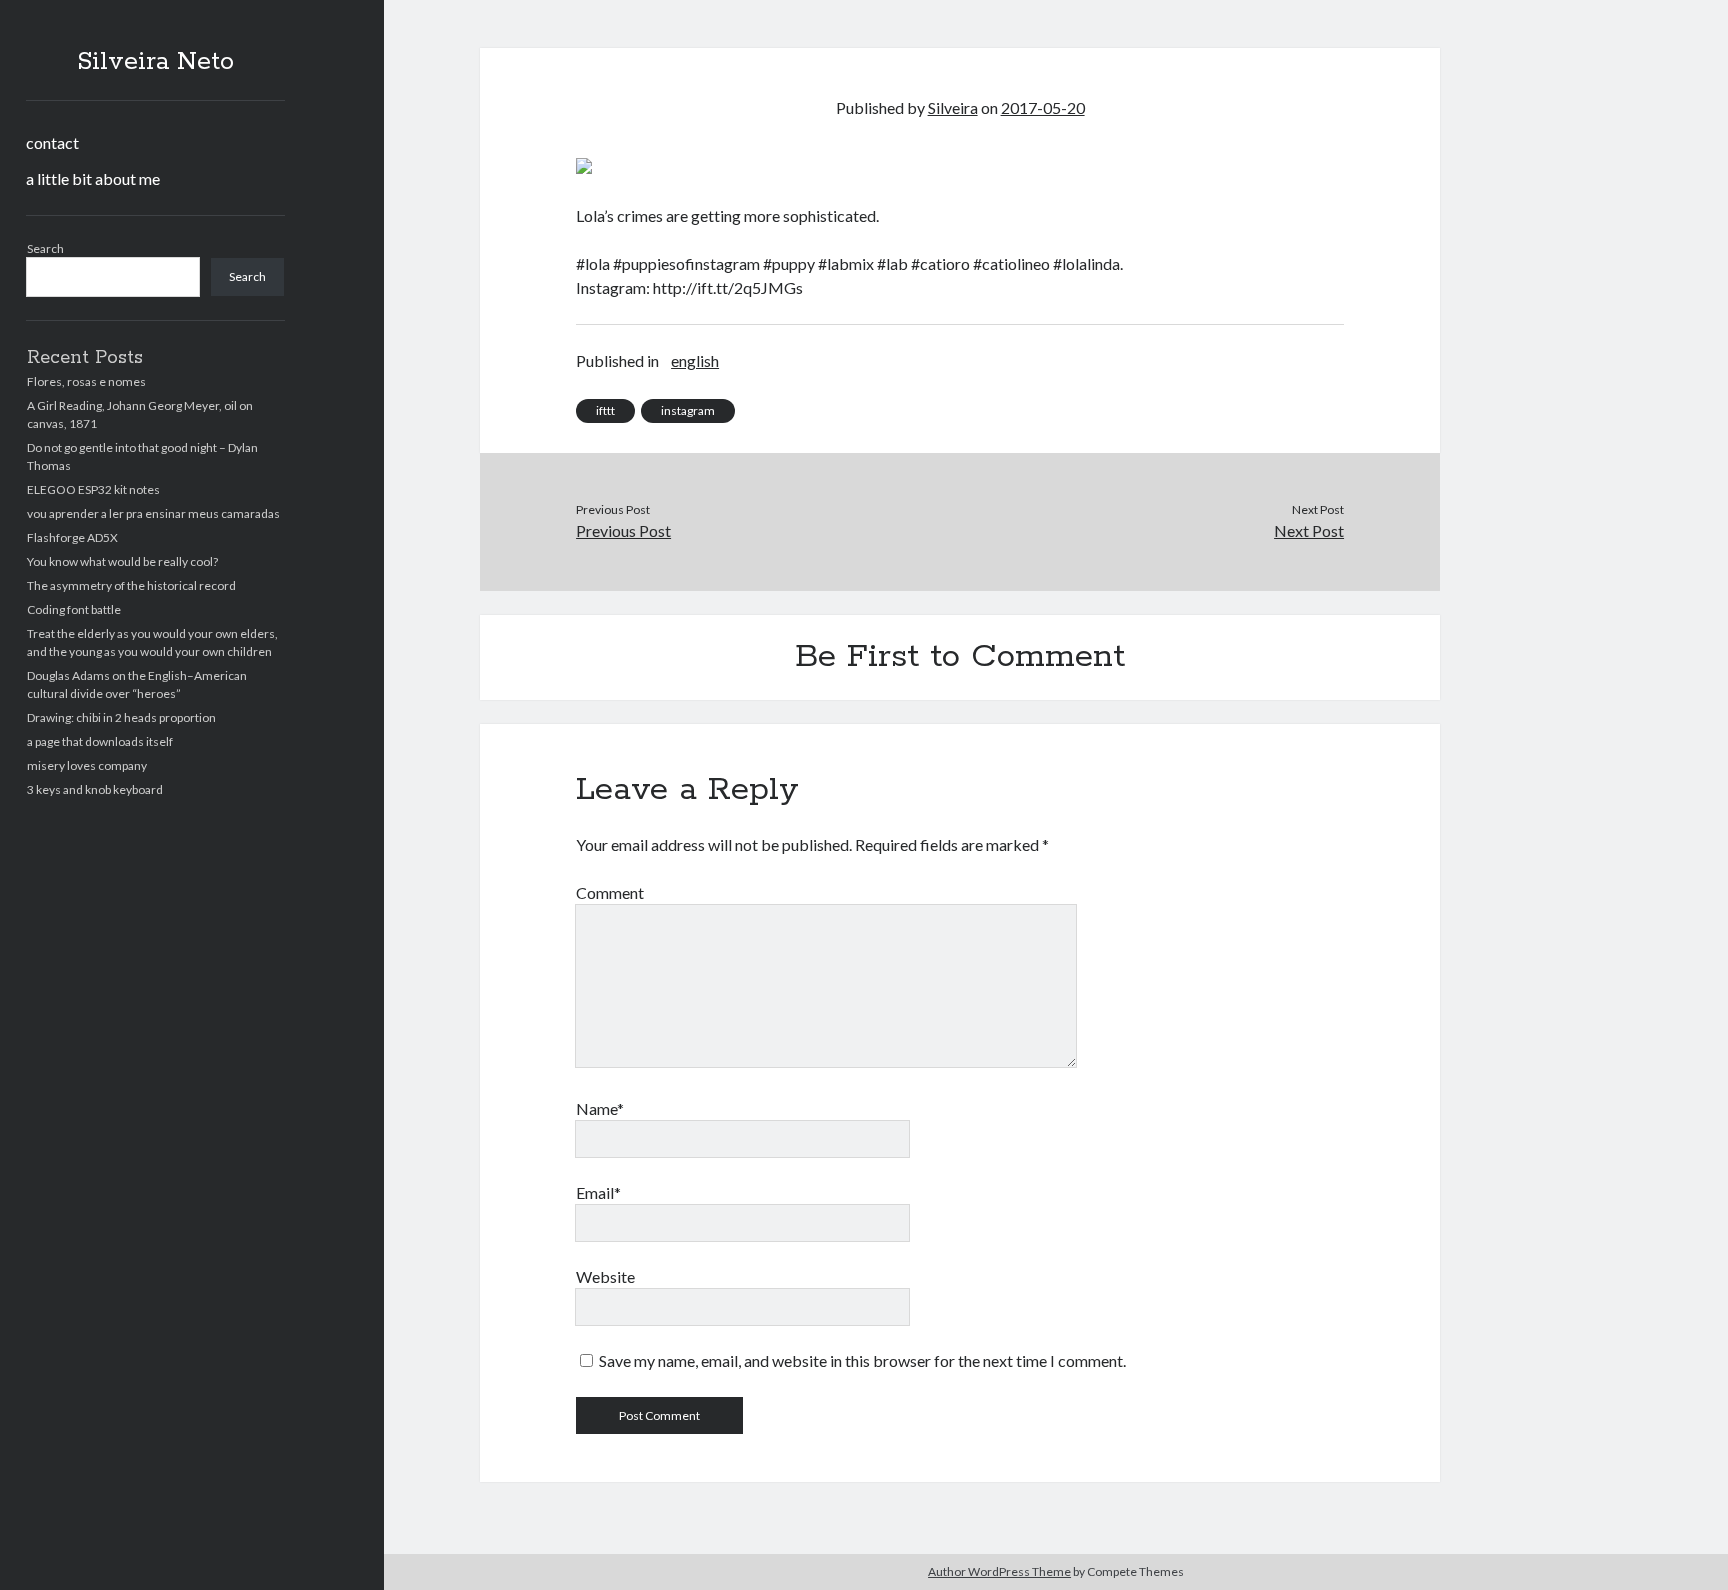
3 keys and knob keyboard (95, 789)
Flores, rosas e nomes (86, 381)
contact (52, 142)
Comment (610, 892)
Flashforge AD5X (72, 537)
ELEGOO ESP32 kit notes (93, 489)
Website (605, 1276)
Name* (600, 1108)
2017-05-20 (1043, 107)
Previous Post (623, 530)
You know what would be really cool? (122, 561)
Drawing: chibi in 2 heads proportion (121, 717)
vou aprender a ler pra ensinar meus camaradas (153, 513)
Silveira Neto (155, 62)
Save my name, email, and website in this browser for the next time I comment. (862, 1360)
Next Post (1309, 530)
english (695, 360)
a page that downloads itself (100, 741)
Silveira (953, 107)
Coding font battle (74, 609)
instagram (688, 410)
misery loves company (87, 765)
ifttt (605, 410)
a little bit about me (93, 178)
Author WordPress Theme (999, 1571)
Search (45, 248)
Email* (598, 1192)
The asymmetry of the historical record (131, 585)
